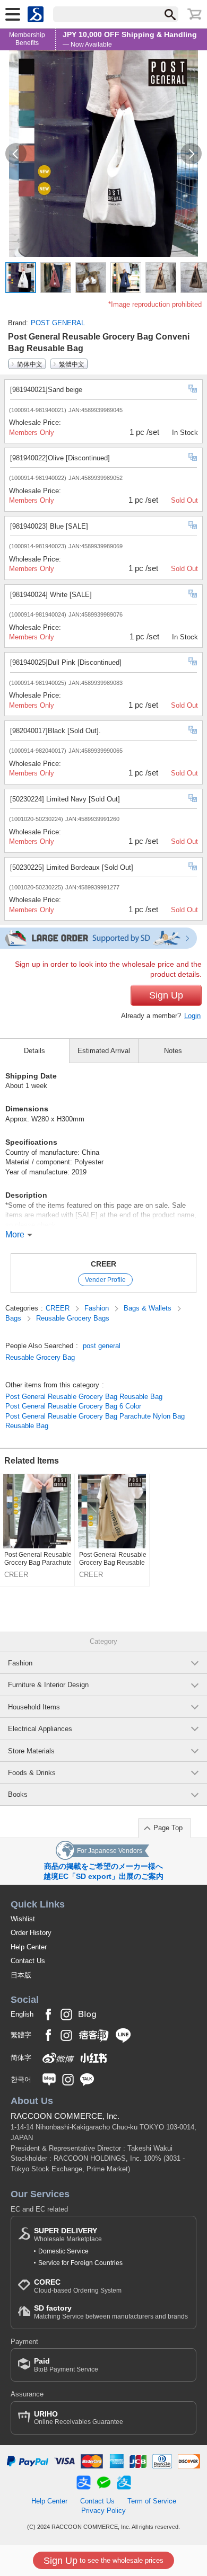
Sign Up (166, 995)
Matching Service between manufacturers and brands (111, 2312)
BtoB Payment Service (66, 2365)
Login (192, 1016)
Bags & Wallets (149, 1308)
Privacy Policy (103, 2511)
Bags (14, 1318)
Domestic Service (63, 2251)
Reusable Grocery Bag (40, 1357)
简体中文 (30, 364)
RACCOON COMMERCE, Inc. (65, 2116)
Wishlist (23, 1919)
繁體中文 (72, 364)
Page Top (168, 1828)
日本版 (21, 1975)
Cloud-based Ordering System (78, 2286)
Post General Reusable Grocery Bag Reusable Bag (84, 1397)
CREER (103, 1264)
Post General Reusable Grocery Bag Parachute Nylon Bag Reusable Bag (95, 1421)
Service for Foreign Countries (80, 2263)
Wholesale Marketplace (68, 2235)
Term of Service (152, 2501)
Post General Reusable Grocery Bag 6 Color (73, 1406)
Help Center (29, 1947)
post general (102, 1346)
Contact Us (28, 1961)
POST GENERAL (58, 323)
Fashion (98, 1308)
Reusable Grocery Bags (73, 1318)
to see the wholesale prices (103, 2561)
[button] (16, 154)
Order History (31, 1933)
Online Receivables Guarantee (79, 2418)
